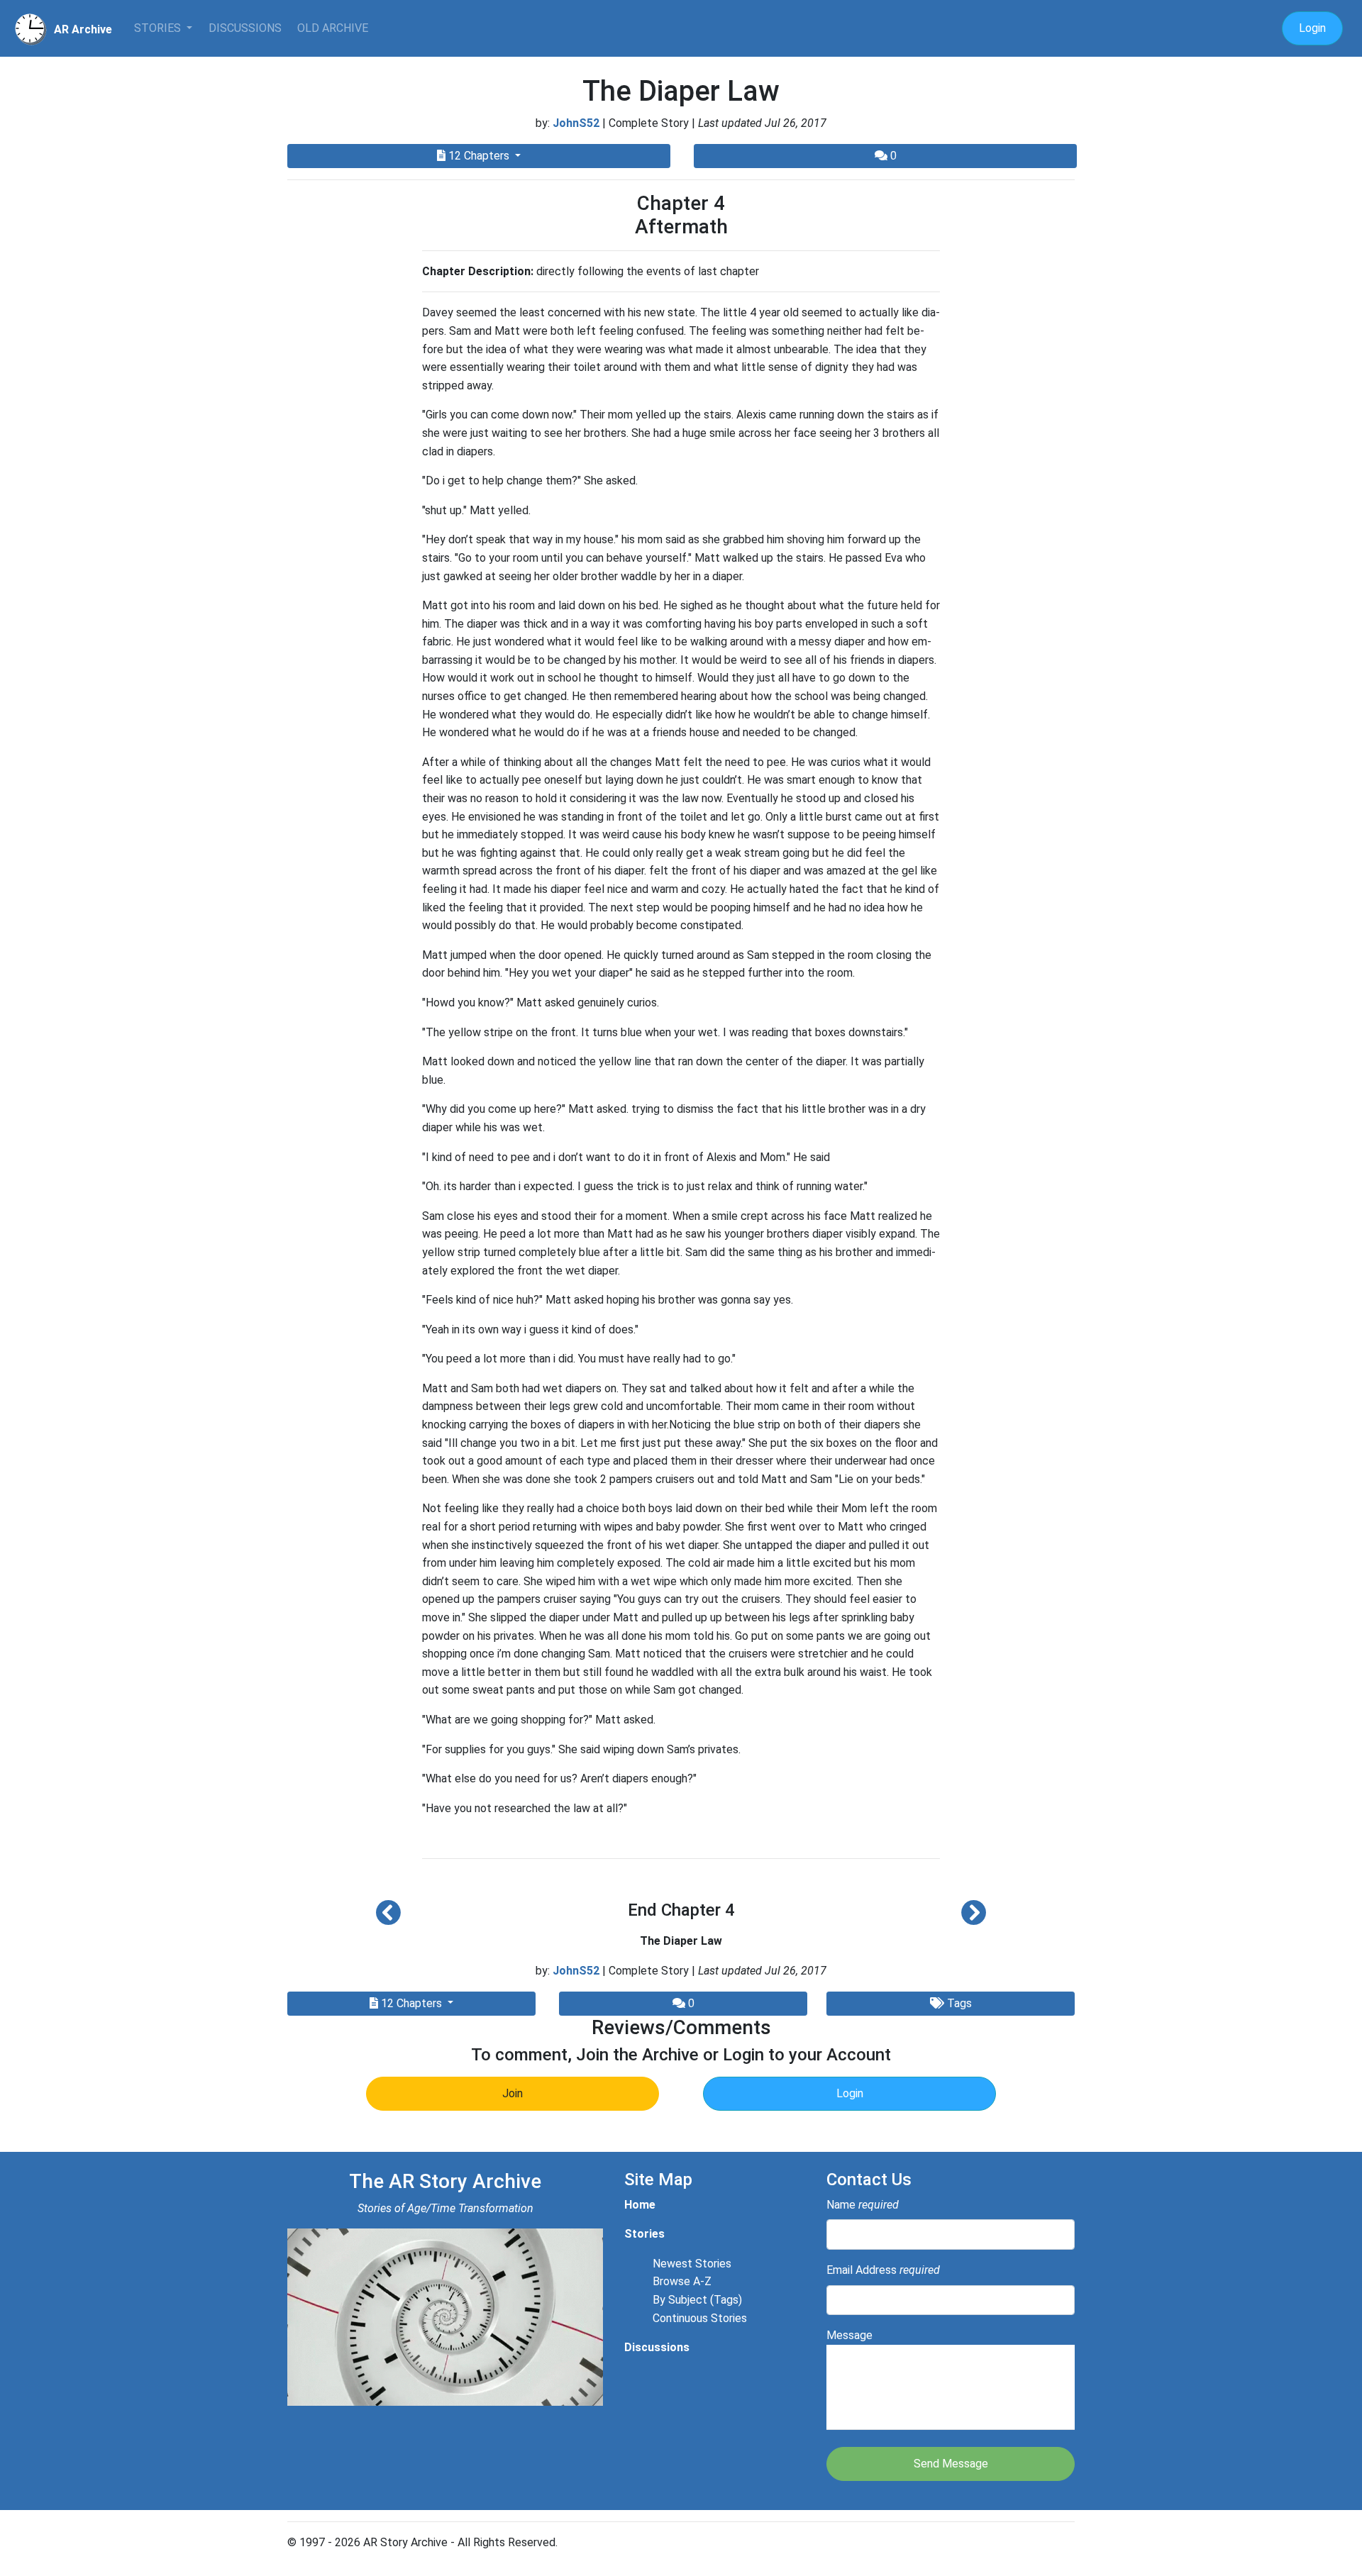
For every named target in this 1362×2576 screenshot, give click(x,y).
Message (849, 2335)
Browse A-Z (682, 2281)
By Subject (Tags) (697, 2300)
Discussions (245, 28)
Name (863, 2205)
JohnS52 (576, 123)
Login (1312, 28)
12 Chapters (479, 156)
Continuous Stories (700, 2318)
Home (640, 2205)
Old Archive (333, 28)
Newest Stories (692, 2264)
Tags (958, 2003)
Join (513, 2093)
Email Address (883, 2270)
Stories (159, 28)
